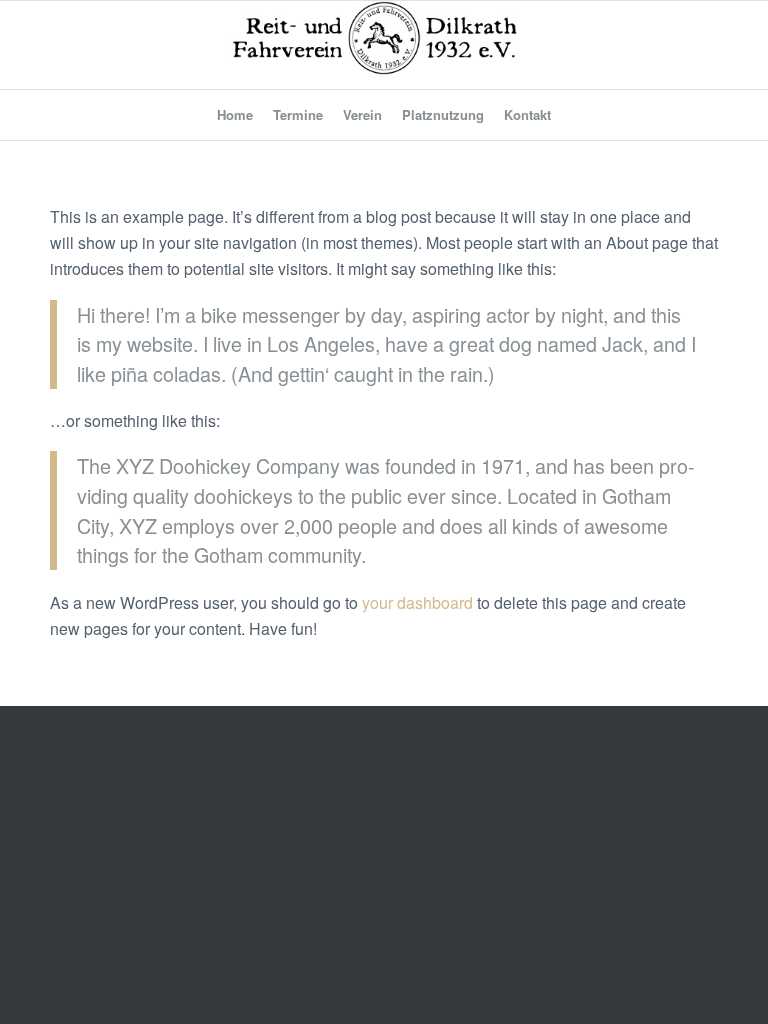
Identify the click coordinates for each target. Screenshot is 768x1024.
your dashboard (417, 602)
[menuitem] (235, 115)
